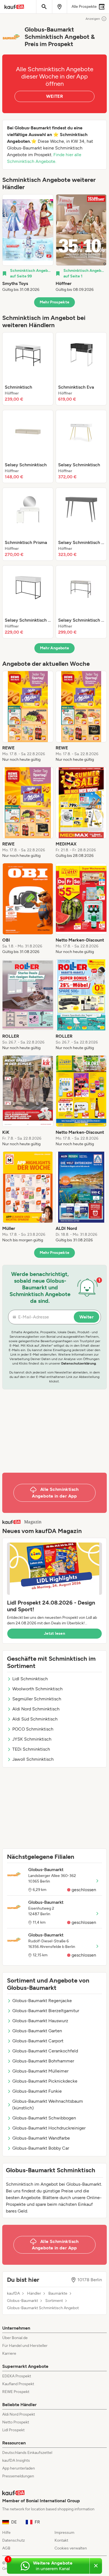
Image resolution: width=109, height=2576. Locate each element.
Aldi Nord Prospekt (19, 2414)
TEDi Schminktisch (31, 1749)
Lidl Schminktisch (30, 1679)
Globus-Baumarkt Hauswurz (40, 2021)
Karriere (9, 2353)
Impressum (64, 2533)
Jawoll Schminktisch (33, 1759)
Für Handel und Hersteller (25, 2346)
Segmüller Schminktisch (37, 1699)
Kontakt (61, 2540)
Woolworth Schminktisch (37, 1689)
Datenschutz (14, 2540)
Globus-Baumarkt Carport (38, 2041)
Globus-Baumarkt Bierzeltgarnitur (46, 2011)
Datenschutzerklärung (79, 1363)
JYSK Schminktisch (32, 1739)
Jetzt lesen (54, 1633)
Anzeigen (93, 19)
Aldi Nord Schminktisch (36, 1709)
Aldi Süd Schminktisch (35, 1719)
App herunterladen (19, 2468)
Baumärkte (58, 2294)
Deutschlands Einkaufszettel (27, 2453)
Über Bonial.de (15, 2338)
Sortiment (54, 2301)
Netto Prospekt (16, 2422)
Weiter (87, 1317)
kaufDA (13, 2294)
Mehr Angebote (55, 648)
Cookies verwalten (71, 2548)
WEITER (54, 96)
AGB (6, 2548)
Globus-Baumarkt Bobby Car (41, 2148)
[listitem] (28, 243)
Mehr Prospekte (55, 302)
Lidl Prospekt (13, 2430)
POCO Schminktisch (33, 1729)
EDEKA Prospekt (17, 2376)
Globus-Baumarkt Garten (37, 2031)
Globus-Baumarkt (22, 2301)
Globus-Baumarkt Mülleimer (40, 2071)
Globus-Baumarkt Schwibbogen (44, 2118)
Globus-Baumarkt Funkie (37, 2091)
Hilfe (6, 2533)
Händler (34, 2294)
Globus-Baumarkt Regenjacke (42, 2001)
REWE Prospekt (16, 2392)
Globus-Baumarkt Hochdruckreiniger (49, 2128)
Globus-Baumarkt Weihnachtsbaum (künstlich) (48, 2105)
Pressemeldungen (18, 2476)
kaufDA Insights (16, 2460)
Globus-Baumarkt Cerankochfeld (45, 2051)
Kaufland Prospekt (18, 2384)
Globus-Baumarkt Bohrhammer (43, 2061)
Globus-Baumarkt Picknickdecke (45, 2081)
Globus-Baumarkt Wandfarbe (41, 2138)
